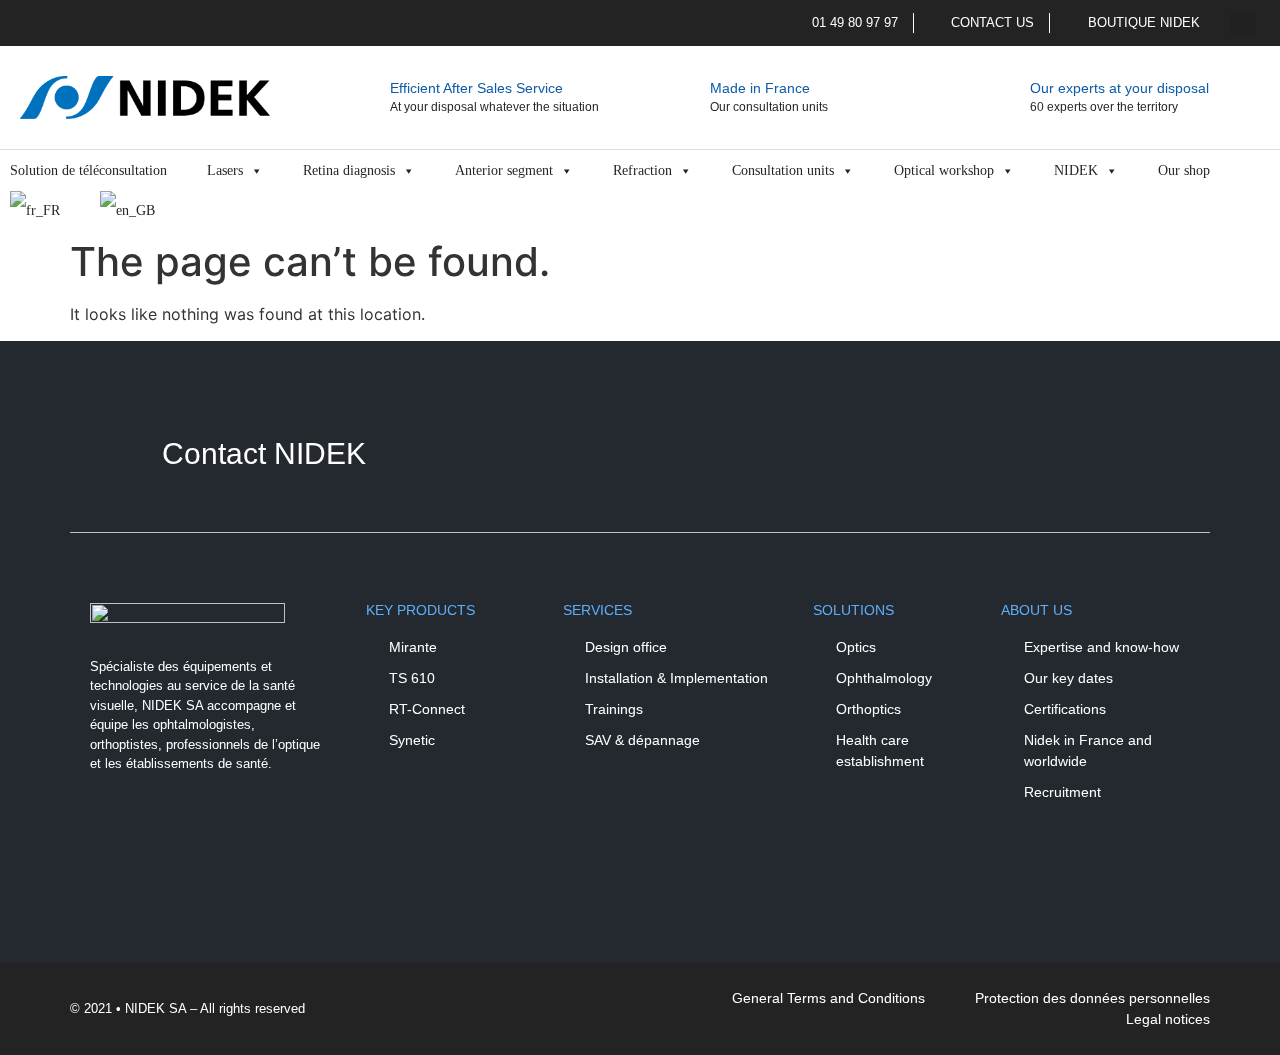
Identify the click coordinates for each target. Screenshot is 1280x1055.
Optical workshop (944, 170)
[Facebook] (115, 833)
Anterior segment (504, 170)
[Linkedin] (170, 833)
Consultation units (783, 170)
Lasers (225, 170)
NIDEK (1076, 170)
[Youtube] (225, 833)
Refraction (642, 170)
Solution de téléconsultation (88, 170)
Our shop (1184, 170)
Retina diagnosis (349, 170)
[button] (1242, 23)
